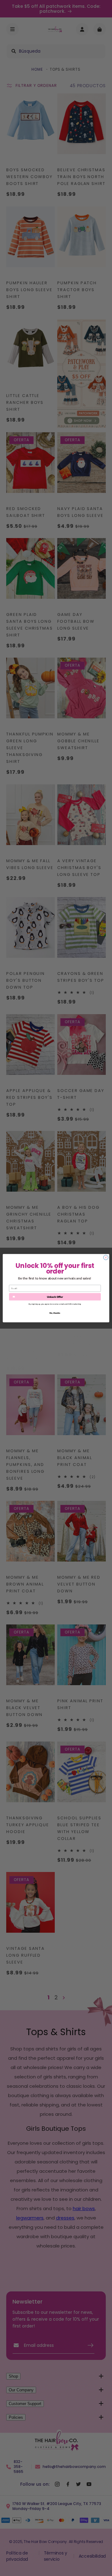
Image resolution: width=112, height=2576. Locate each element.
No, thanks (55, 1313)
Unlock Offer (55, 1297)
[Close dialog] (106, 1257)
